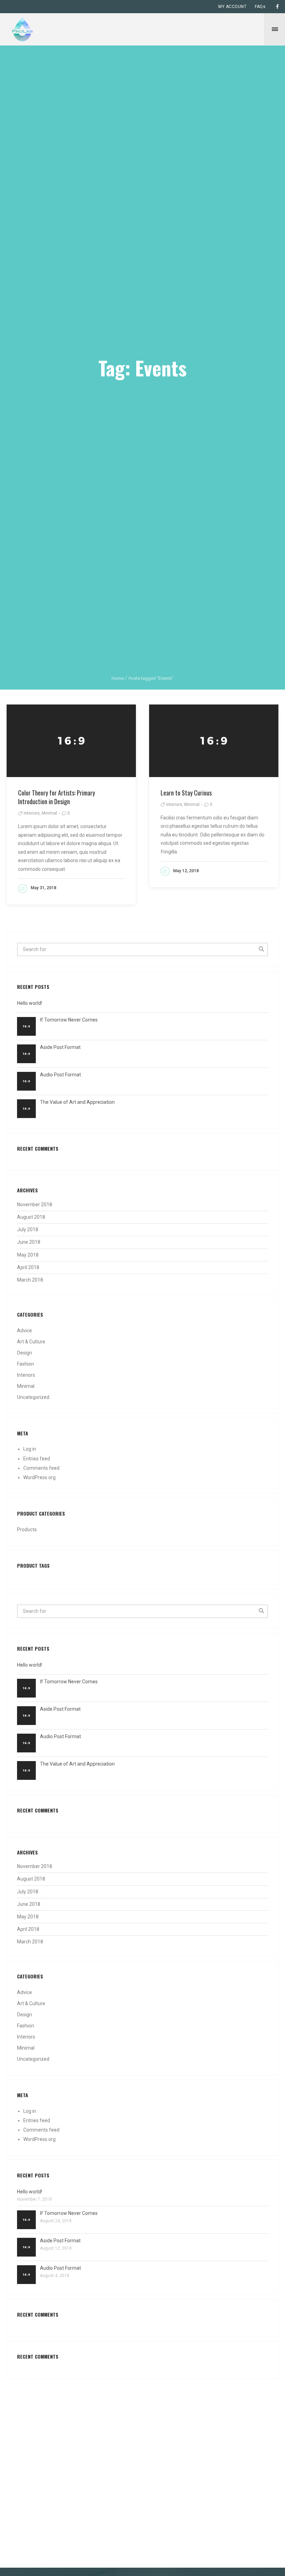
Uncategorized (33, 1397)
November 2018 (35, 1204)
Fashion (26, 1364)
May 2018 (28, 1255)
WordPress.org (39, 1477)
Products (27, 1529)
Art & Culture (31, 1342)
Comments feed (41, 1468)
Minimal (26, 1386)
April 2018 (28, 1267)
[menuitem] (232, 7)
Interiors (26, 1375)
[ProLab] (22, 29)
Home (118, 678)
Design (25, 1353)
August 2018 (31, 1217)
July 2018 (28, 1229)
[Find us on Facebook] (277, 7)
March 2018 (30, 1280)
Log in (30, 1449)
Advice (25, 1331)
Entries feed (37, 1459)
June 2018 (29, 1242)
